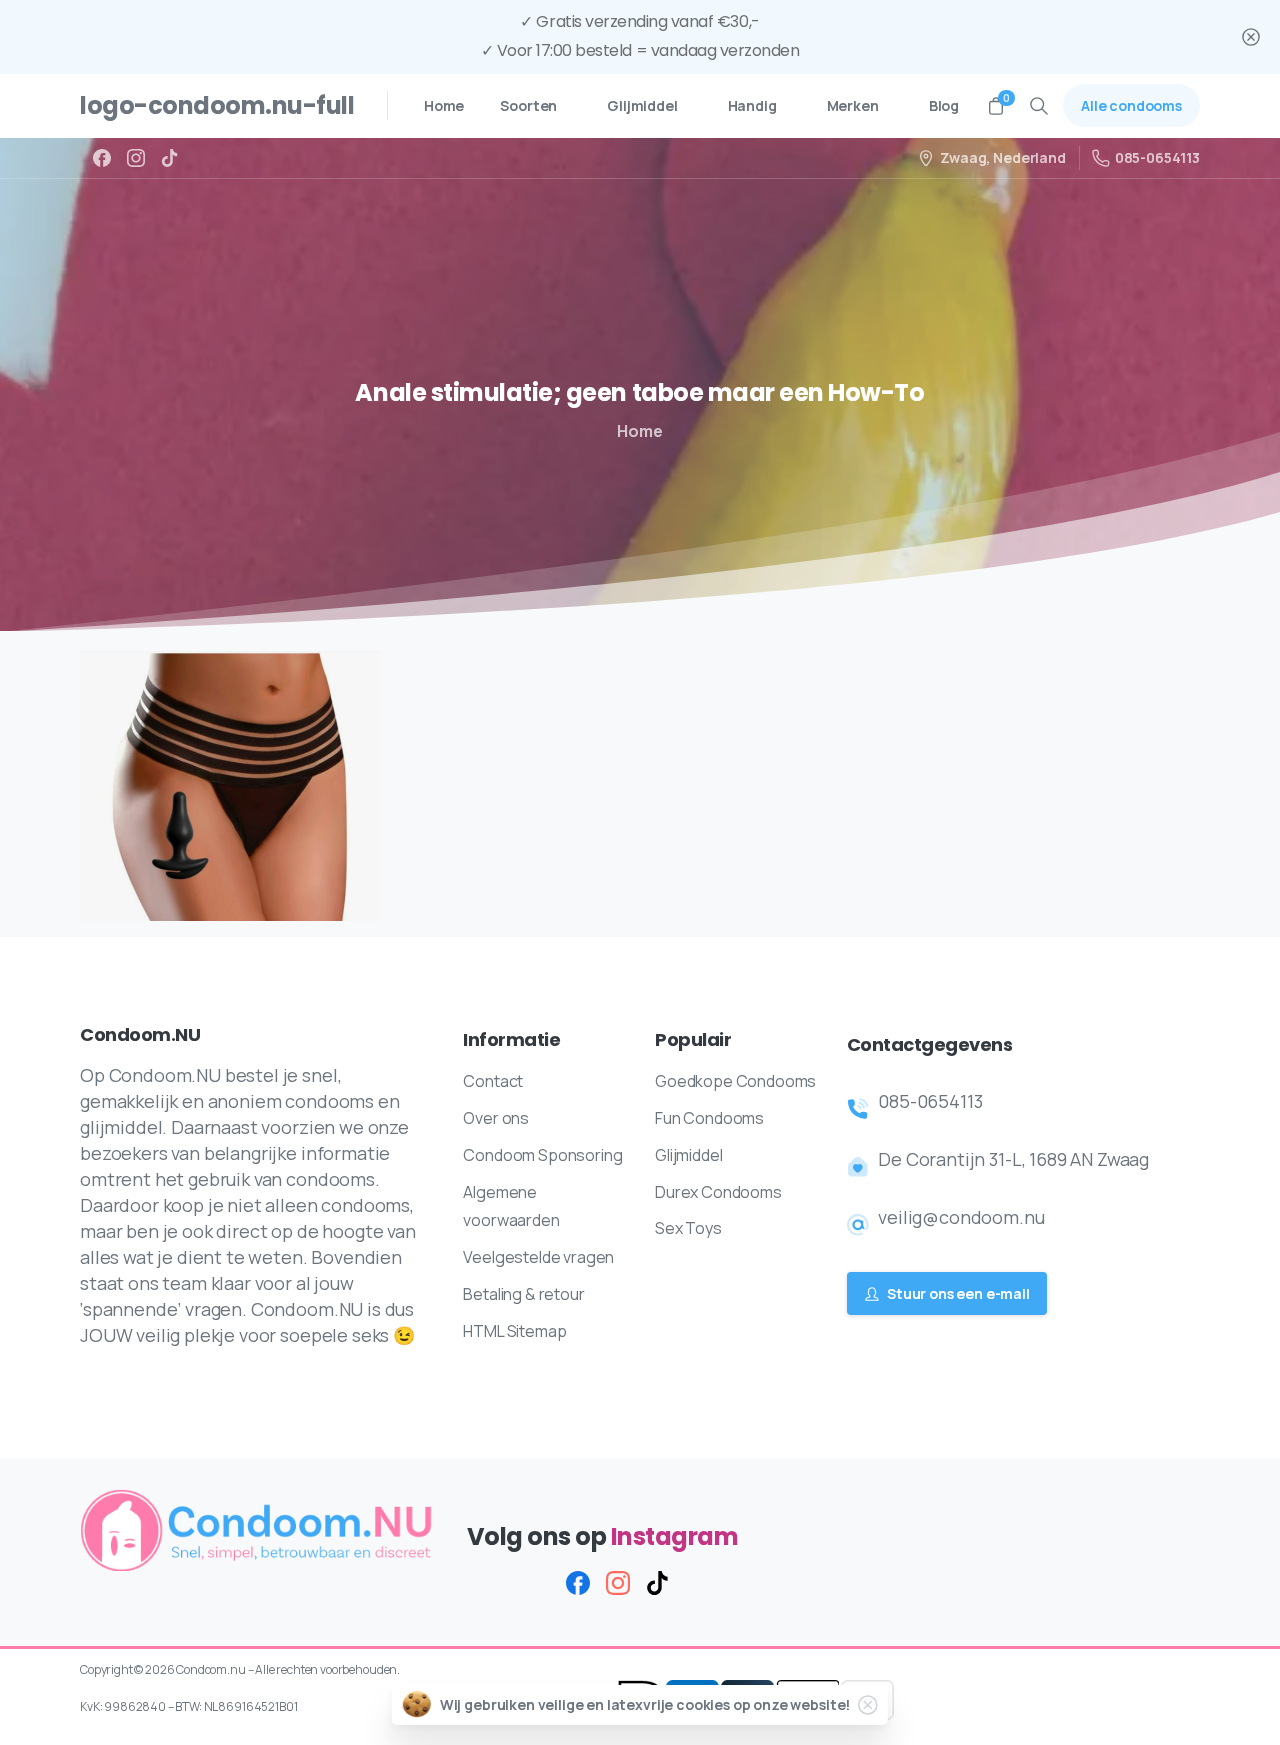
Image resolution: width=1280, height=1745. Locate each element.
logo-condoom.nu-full (217, 105)
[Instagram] (136, 158)
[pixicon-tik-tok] (658, 1582)
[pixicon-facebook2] (578, 1582)
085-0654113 (1157, 157)
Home (639, 431)
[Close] (1251, 37)
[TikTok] (170, 158)
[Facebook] (102, 158)
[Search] (1039, 106)
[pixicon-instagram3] (618, 1582)
